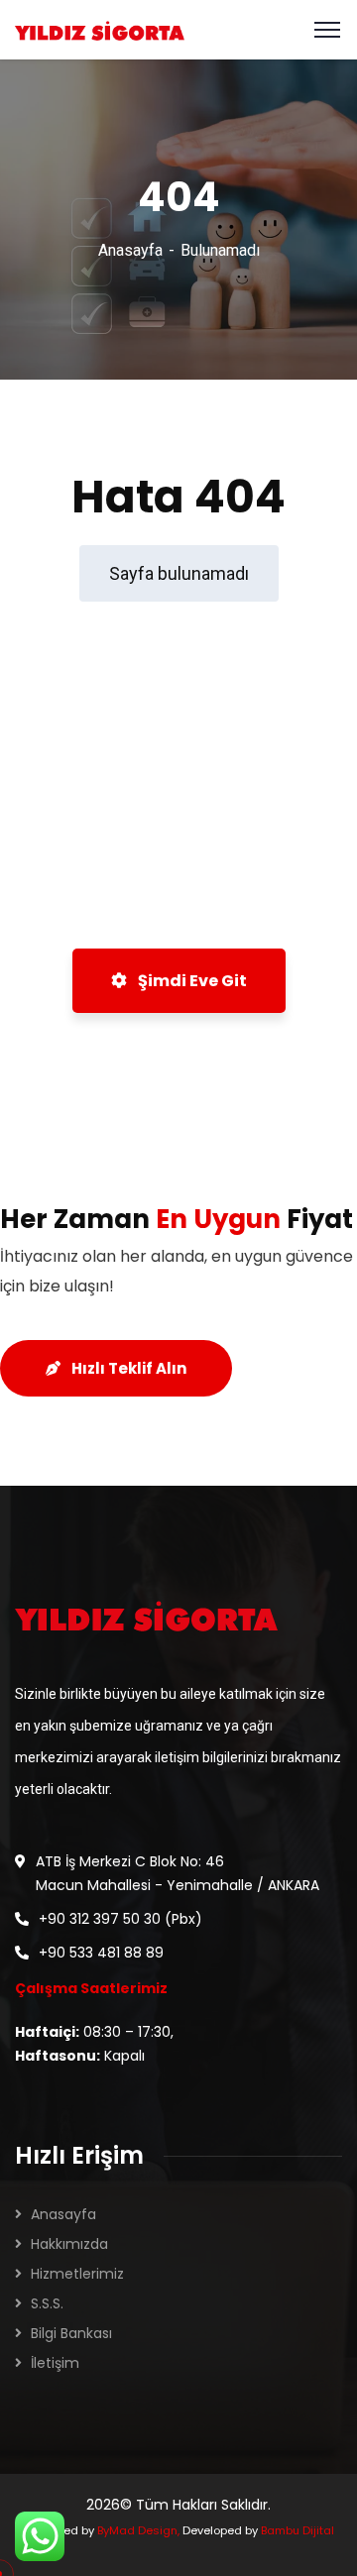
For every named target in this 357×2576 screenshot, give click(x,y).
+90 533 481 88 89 (101, 1953)
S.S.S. (47, 2303)
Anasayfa (130, 250)
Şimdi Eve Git (191, 981)
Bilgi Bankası (71, 2333)
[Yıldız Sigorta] (100, 29)
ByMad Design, (138, 2530)
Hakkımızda (69, 2244)
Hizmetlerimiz (77, 2274)
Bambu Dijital (297, 2530)
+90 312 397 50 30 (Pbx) (120, 1919)
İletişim (55, 2363)
